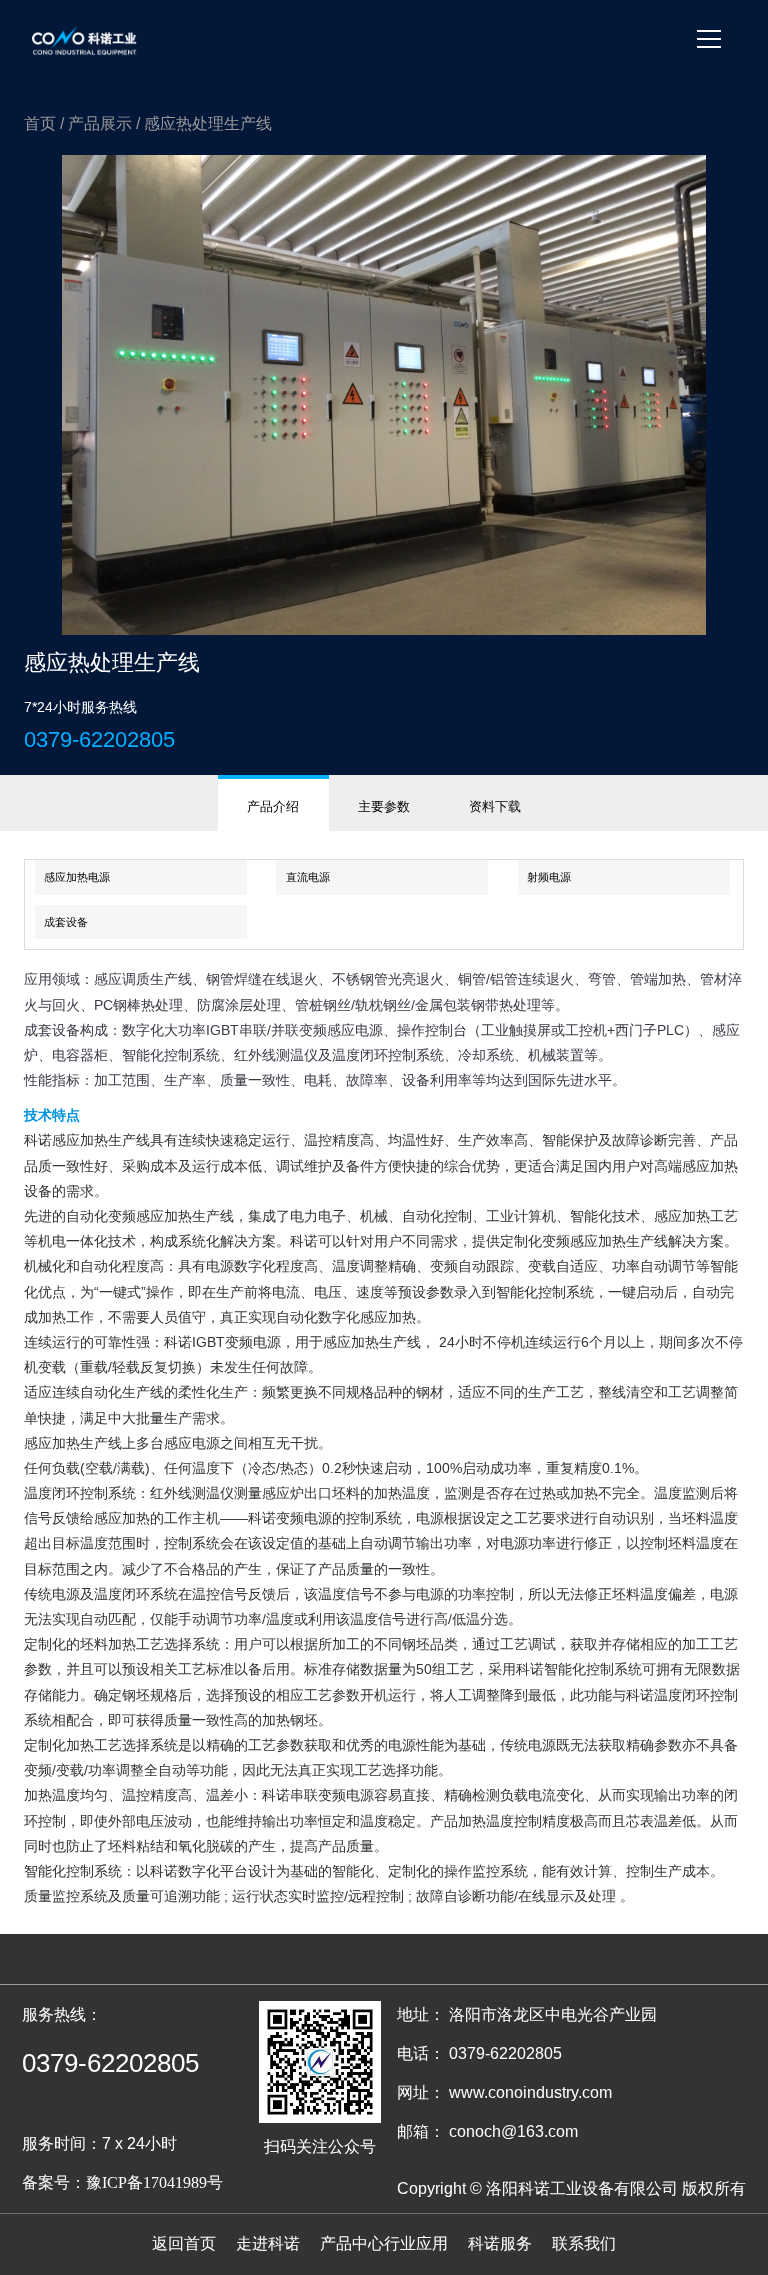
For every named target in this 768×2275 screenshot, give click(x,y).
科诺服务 (500, 2243)
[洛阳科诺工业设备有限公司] (84, 40)
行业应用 (416, 2243)
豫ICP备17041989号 (154, 2182)
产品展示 (100, 123)
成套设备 (66, 922)
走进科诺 (268, 2243)
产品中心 (352, 2243)
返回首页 (184, 2243)
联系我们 (584, 2243)
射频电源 (549, 877)
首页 (40, 123)
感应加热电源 (77, 877)
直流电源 (308, 877)
